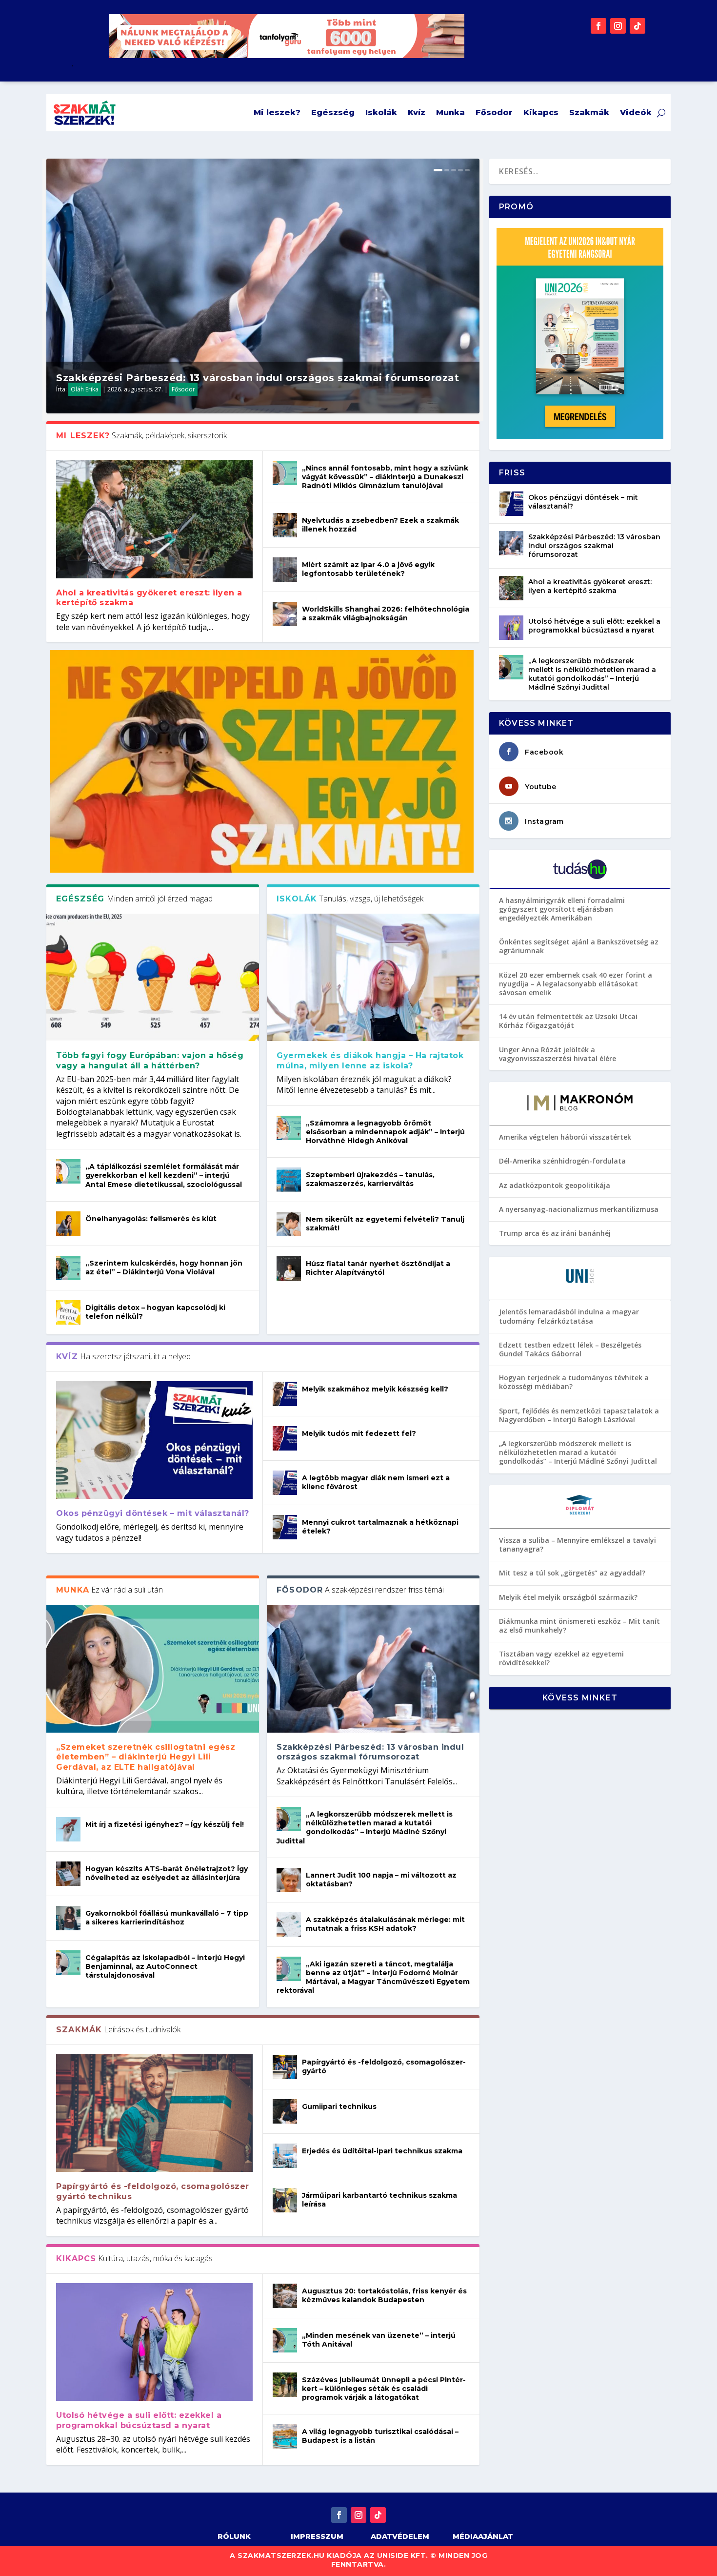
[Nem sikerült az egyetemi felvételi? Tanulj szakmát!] (289, 1224)
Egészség (333, 112)
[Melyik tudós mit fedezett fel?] (285, 1438)
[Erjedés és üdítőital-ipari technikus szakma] (285, 2156)
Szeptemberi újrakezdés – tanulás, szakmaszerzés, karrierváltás (370, 1179)
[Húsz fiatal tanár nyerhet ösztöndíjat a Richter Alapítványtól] (289, 1268)
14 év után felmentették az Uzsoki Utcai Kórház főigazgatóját (568, 1021)
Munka (450, 112)
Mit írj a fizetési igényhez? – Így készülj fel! (165, 1824)
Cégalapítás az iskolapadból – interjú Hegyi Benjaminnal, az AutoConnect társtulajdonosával (165, 1966)
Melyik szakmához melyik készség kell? (375, 1389)
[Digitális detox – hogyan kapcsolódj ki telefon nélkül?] (68, 1312)
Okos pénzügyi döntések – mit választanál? (153, 1513)
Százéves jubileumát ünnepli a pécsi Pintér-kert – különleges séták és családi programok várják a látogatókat (384, 2389)
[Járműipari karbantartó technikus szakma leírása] (285, 2200)
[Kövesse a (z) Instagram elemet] (618, 26)
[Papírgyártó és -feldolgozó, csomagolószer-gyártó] (285, 2067)
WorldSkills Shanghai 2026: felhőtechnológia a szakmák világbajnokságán (386, 613)
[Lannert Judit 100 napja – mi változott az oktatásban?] (289, 1880)
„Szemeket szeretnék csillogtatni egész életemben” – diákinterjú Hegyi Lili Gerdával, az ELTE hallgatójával (146, 1757)
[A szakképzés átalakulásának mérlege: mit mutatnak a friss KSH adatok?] (289, 1924)
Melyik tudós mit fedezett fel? (359, 1433)
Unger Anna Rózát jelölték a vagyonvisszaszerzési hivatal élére (558, 1054)
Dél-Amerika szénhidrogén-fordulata (562, 1161)
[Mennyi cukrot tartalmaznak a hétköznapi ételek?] (285, 1527)
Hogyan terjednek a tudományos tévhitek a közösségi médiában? (574, 1382)
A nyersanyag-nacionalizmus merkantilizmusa (579, 1209)
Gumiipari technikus (339, 2106)
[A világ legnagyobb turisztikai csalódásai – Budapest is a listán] (285, 2436)
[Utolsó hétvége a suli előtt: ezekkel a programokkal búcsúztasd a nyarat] (154, 2342)
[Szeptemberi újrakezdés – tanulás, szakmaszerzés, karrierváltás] (289, 1180)
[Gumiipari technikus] (285, 2111)
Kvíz (417, 112)
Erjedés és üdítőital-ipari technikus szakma (382, 2151)
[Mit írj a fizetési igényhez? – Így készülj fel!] (68, 1829)
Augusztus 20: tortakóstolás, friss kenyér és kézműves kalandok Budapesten (384, 2295)
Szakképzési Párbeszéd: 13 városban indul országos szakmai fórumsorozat (258, 378)
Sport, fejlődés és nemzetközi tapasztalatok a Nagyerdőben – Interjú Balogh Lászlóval (579, 1415)
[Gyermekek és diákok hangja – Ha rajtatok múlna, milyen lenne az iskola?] (373, 977)
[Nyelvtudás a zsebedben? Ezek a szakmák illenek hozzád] (285, 525)
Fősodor (494, 112)
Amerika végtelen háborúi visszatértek (565, 1137)
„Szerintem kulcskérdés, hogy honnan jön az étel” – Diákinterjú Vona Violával (164, 1268)
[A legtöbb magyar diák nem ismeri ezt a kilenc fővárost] (285, 1483)
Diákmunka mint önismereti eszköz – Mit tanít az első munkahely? (579, 1625)
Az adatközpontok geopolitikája (555, 1185)
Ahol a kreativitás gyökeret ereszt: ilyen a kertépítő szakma (590, 586)
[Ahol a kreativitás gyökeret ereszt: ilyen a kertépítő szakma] (154, 519)
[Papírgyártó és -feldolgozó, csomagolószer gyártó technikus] (154, 2113)
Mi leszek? (277, 112)
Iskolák (381, 112)
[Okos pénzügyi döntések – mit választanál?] (154, 1440)
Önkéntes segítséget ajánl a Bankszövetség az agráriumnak (579, 946)
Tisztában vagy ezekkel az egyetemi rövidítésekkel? (561, 1658)
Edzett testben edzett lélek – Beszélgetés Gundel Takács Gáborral (570, 1349)
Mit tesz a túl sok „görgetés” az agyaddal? (572, 1573)
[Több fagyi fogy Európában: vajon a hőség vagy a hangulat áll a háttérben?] (153, 977)
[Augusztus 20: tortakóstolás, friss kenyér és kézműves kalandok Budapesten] (285, 2296)
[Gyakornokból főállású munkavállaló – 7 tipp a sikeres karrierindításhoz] (68, 1918)
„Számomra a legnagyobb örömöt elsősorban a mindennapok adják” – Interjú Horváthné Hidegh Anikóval (385, 1132)
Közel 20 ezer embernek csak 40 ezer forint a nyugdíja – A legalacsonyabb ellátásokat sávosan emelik (576, 984)
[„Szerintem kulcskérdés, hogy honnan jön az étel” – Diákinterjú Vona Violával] (68, 1268)
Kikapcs (541, 112)
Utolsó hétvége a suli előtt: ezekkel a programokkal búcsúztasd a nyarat (139, 2420)
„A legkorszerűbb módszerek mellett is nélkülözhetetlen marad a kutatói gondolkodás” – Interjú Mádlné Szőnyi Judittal (365, 1828)
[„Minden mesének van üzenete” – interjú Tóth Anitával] (285, 2340)
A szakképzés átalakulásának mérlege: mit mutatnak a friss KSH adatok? (385, 1924)
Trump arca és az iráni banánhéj (555, 1233)
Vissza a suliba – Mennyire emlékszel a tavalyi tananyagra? (578, 1544)
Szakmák (589, 112)
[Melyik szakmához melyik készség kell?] (285, 1394)
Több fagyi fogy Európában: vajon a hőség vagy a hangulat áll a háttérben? (150, 1061)
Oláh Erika (85, 389)
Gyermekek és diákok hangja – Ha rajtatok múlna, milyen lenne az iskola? (370, 1061)
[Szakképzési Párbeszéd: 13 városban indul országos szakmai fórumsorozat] (373, 1668)
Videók (636, 112)
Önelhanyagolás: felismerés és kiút (151, 1219)
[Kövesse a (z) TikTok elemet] (637, 26)
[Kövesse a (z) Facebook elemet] (598, 26)
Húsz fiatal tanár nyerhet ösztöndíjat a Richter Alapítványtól (378, 1268)
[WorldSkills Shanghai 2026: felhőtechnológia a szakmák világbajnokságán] (285, 614)
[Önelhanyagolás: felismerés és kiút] (68, 1224)
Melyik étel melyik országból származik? (568, 1597)
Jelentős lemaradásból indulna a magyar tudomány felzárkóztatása (569, 1316)
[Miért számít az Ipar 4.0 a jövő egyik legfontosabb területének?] (285, 570)
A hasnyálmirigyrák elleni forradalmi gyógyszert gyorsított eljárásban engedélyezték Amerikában (562, 909)
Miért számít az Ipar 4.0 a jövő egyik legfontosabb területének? (368, 569)
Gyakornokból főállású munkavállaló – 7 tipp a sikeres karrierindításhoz (167, 1918)
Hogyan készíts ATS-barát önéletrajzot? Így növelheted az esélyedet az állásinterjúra (167, 1873)
